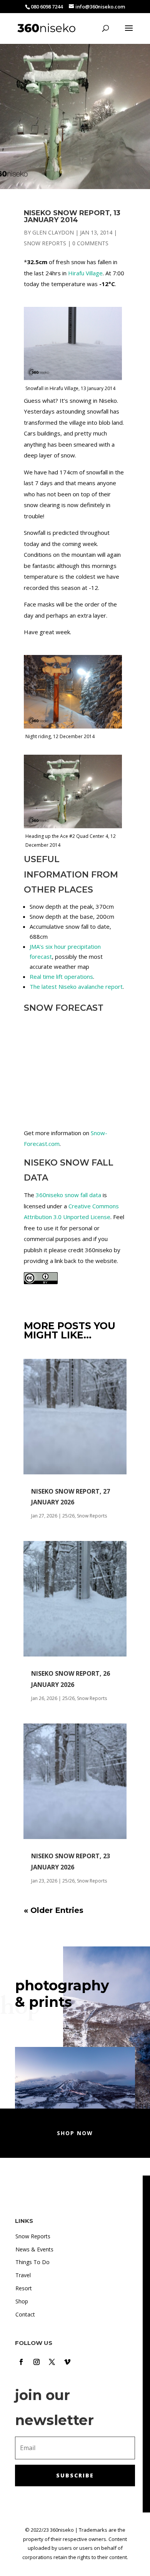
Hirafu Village (85, 273)
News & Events (34, 2249)
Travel (23, 2275)
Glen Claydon (53, 232)
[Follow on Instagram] (37, 2362)
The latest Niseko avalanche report (76, 987)
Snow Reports (45, 243)
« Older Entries (54, 1910)
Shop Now (75, 2133)
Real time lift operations (61, 976)
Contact (25, 2314)
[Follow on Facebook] (21, 2362)
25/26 (68, 1516)
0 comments (90, 243)
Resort (24, 2288)
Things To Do (32, 2262)
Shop (22, 2301)
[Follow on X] (52, 2362)
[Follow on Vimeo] (67, 2362)
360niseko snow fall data (68, 1195)
